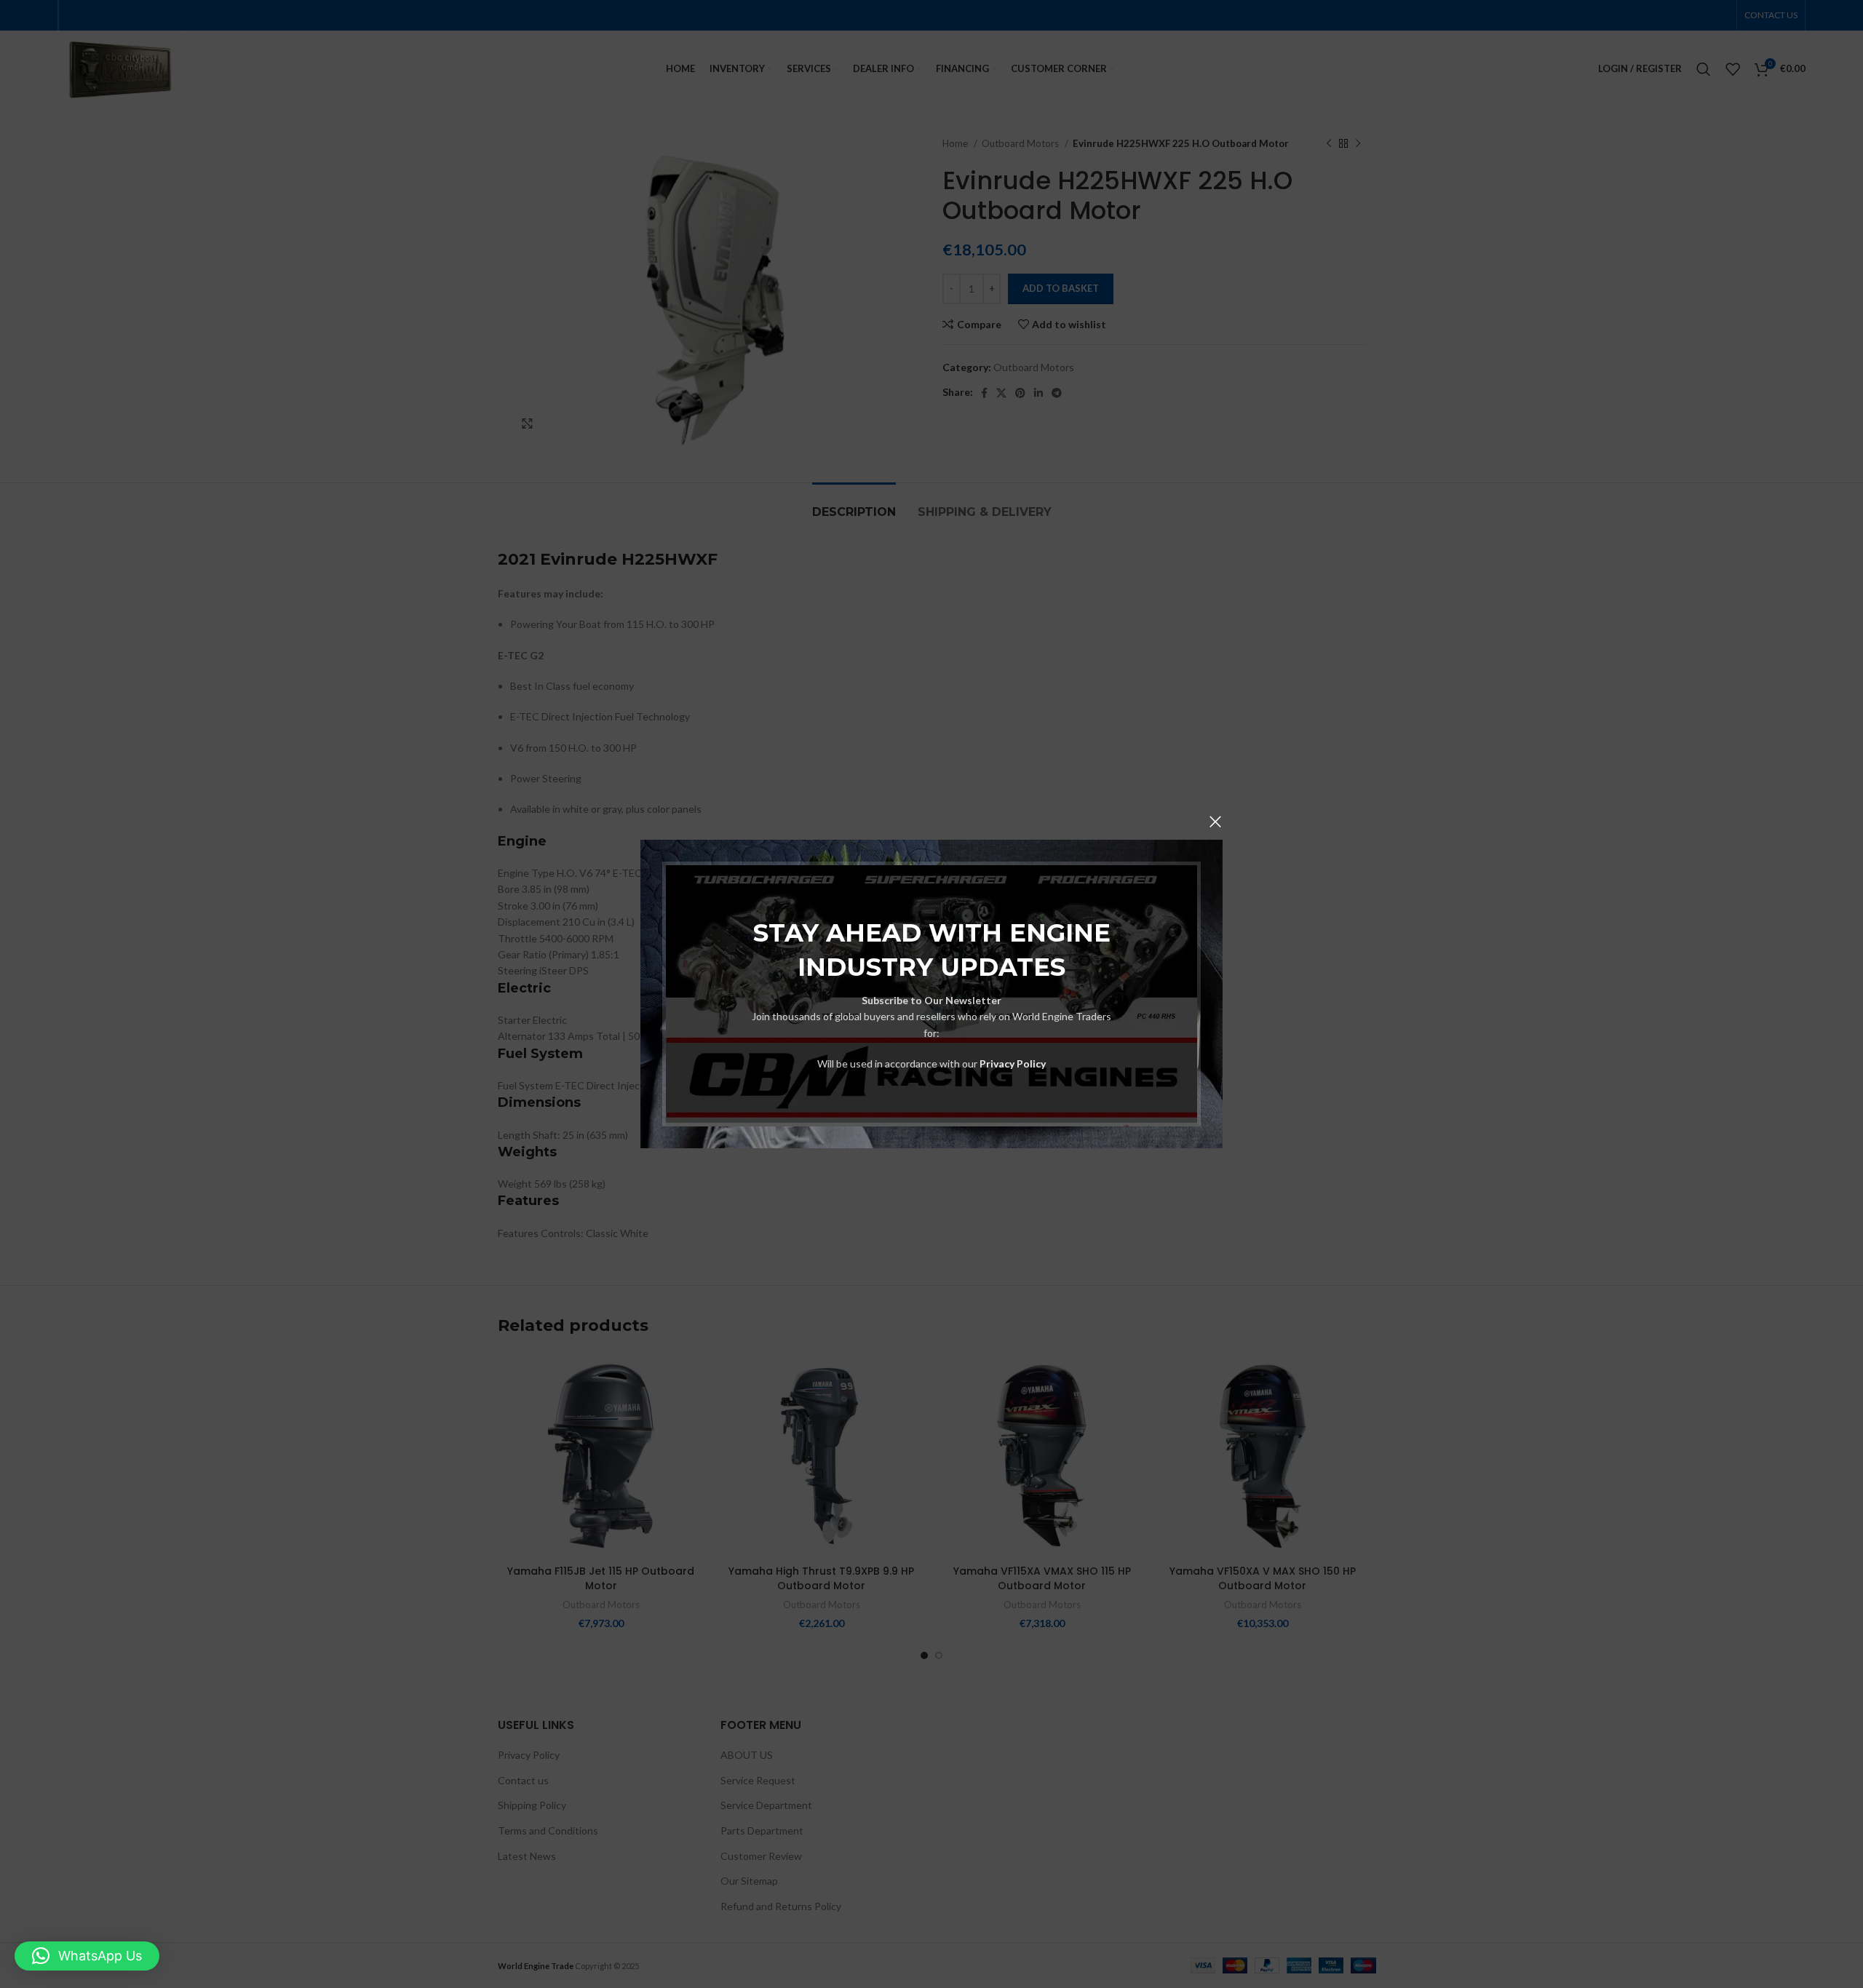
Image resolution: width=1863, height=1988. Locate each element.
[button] (87, 1956)
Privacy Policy (1013, 1063)
